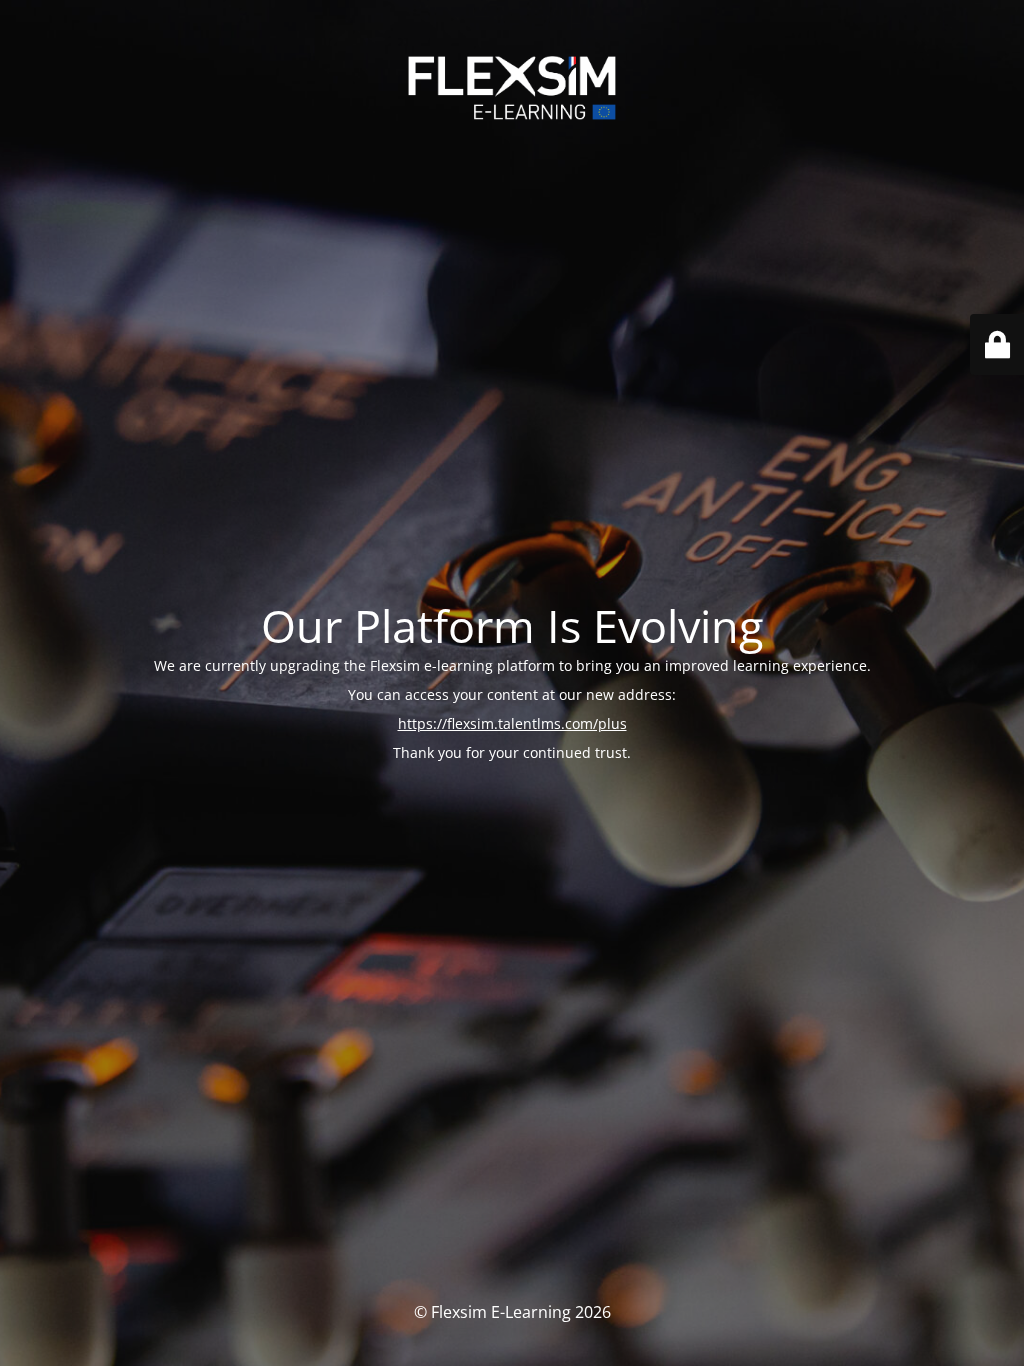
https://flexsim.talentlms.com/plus (512, 723)
